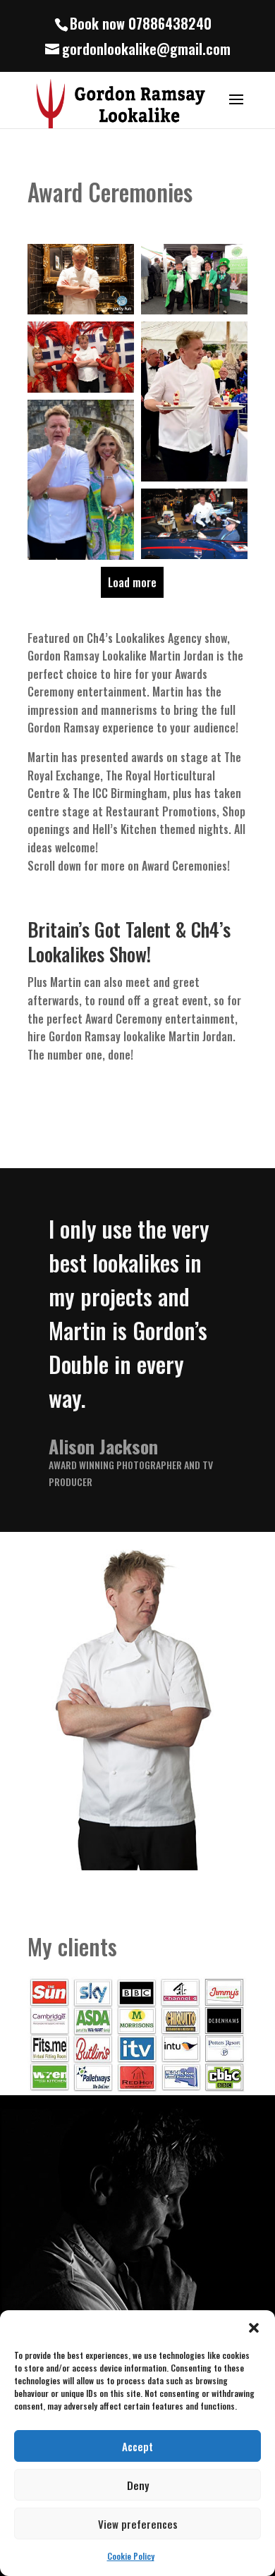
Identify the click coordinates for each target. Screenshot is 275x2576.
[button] (254, 2328)
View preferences (138, 2524)
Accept (137, 2446)
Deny (138, 2485)
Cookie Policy (131, 2556)
